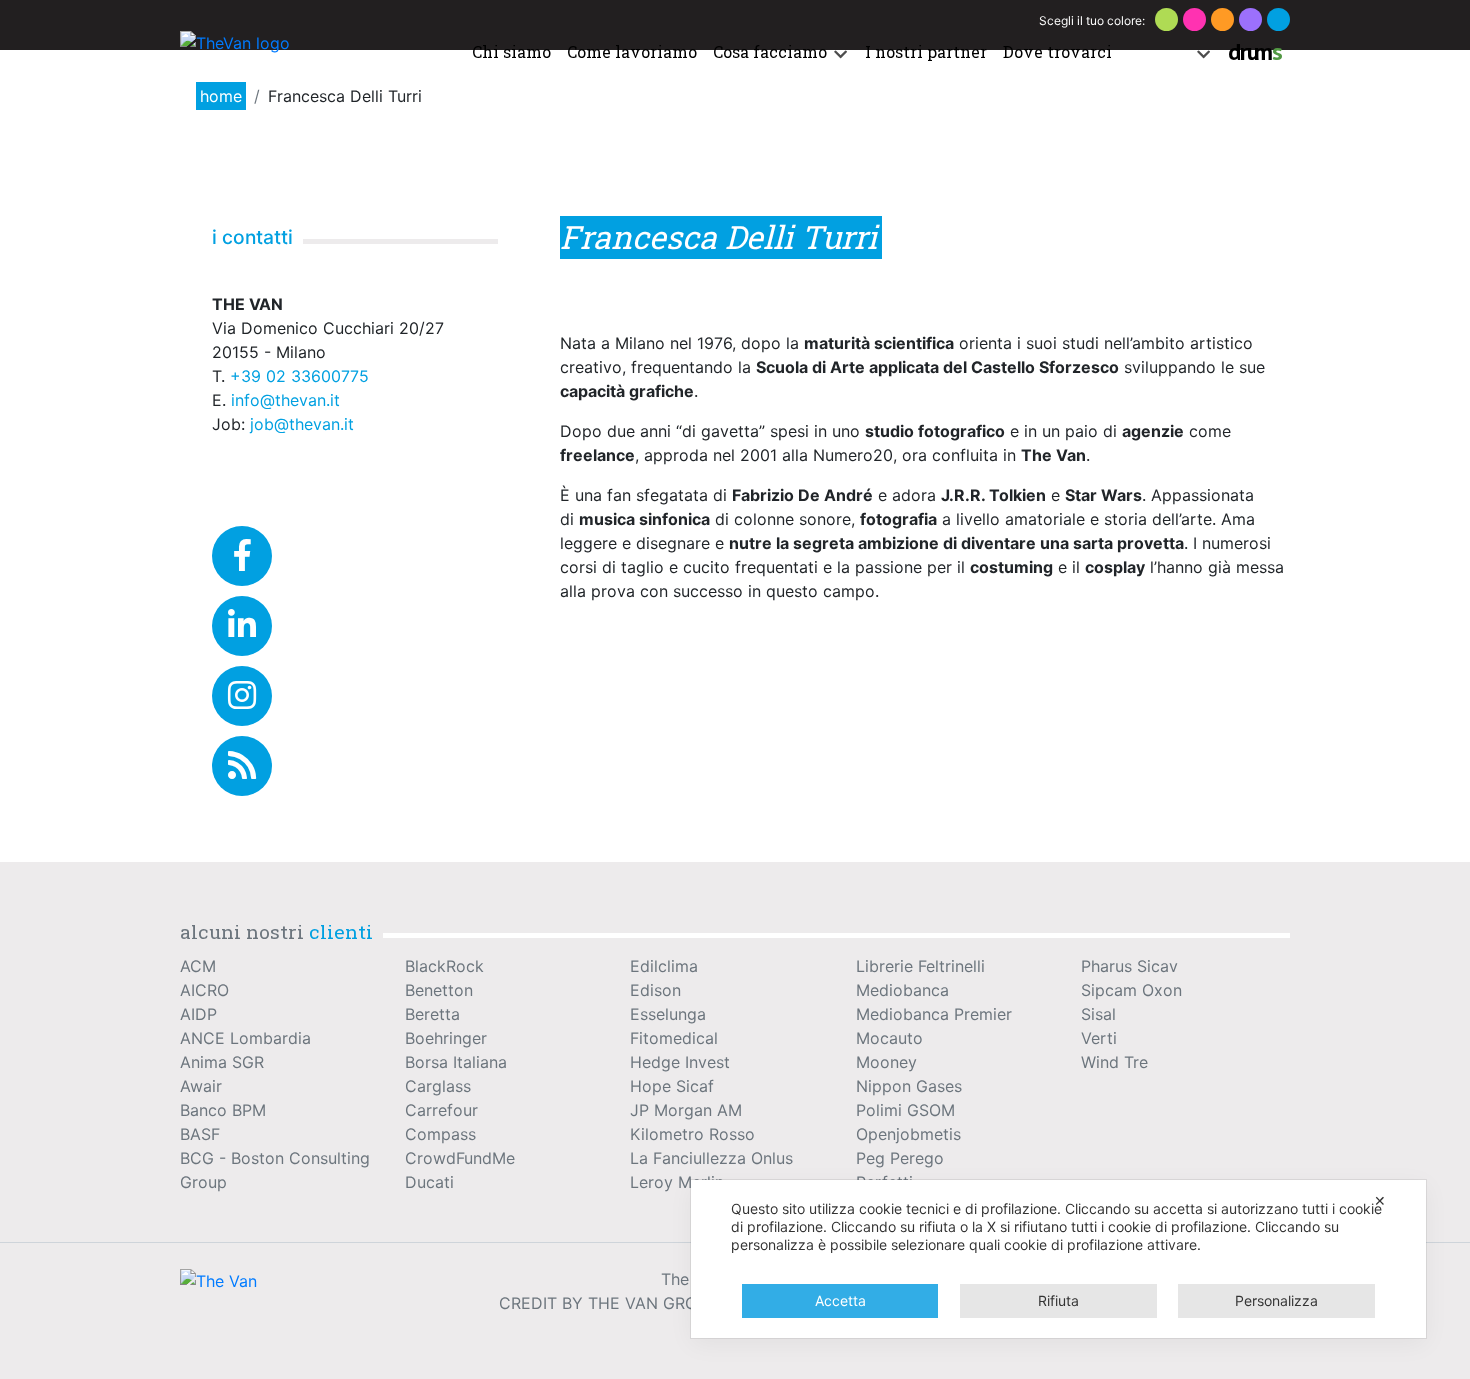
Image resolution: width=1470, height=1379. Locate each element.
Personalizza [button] (1276, 1300)
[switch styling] (1166, 19)
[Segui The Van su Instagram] (242, 696)
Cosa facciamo (770, 51)
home (221, 96)
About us (1155, 51)
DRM (1255, 51)
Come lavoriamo (632, 51)
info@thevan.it (285, 400)
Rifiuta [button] (1058, 1300)
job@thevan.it (302, 424)
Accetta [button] (840, 1300)
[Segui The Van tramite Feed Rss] (242, 766)
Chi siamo (511, 51)
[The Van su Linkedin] (242, 626)
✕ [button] (1380, 1200)
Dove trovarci (1057, 51)
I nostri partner (926, 51)
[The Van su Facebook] (242, 556)
